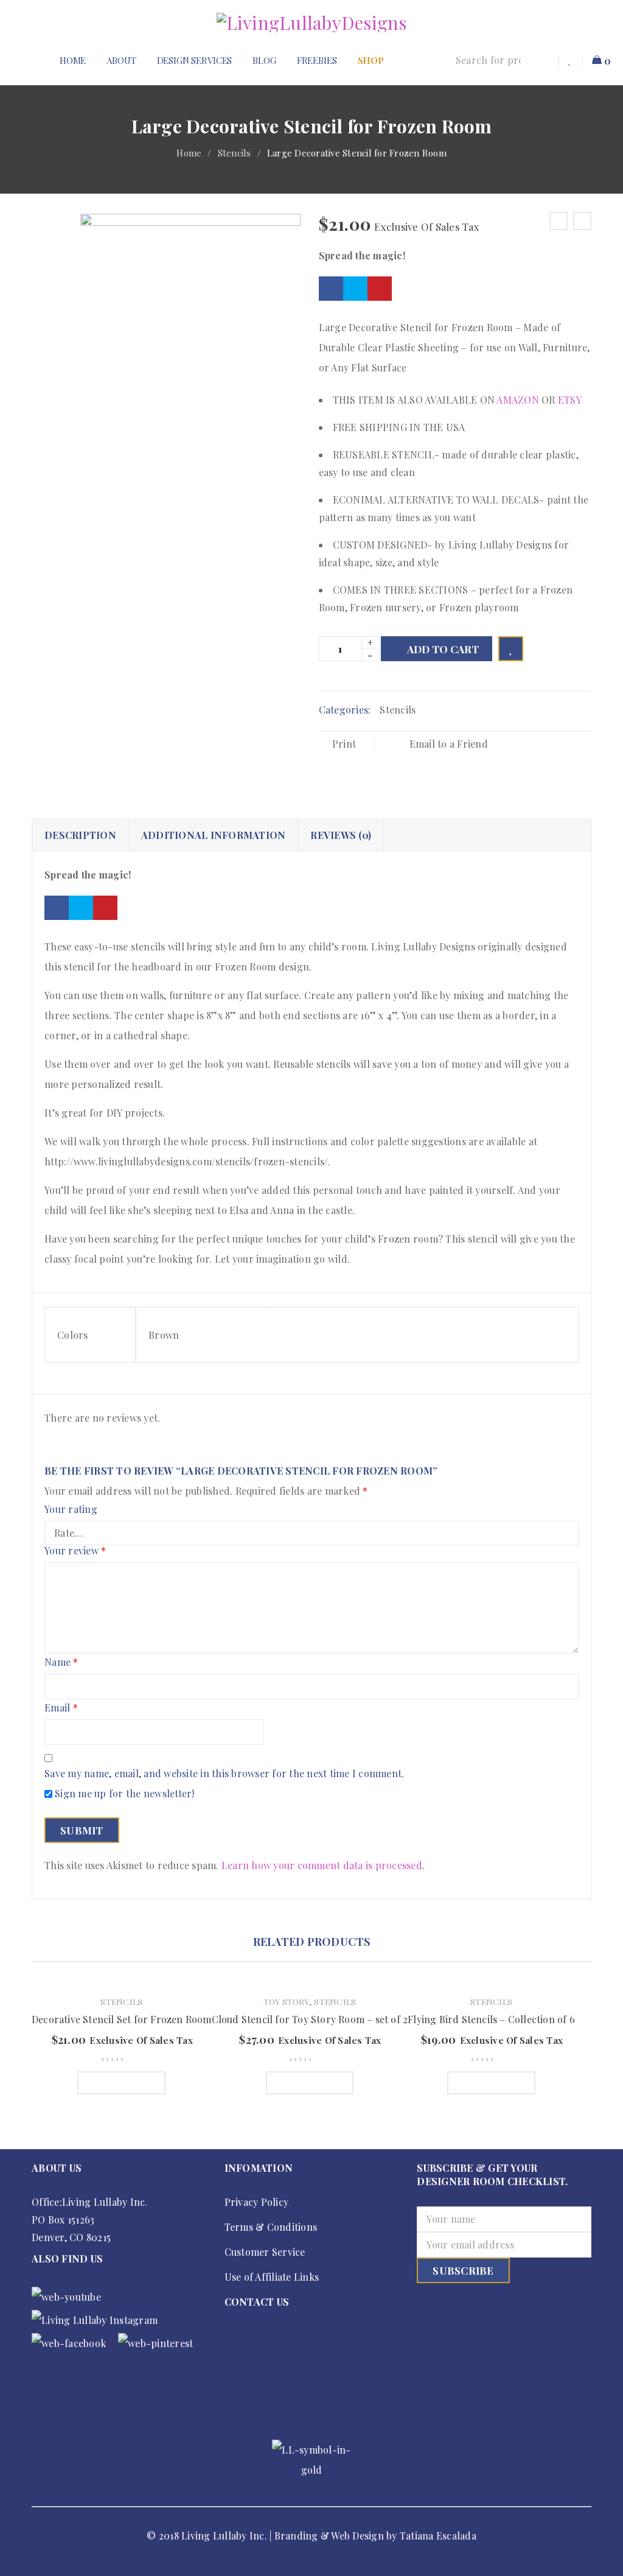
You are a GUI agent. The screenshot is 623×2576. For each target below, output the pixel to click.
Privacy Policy (257, 2202)
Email (61, 1708)
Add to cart (443, 649)
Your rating (71, 1510)
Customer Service (265, 2252)
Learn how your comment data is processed (322, 1865)
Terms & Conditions (271, 2227)
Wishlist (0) (571, 60)
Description (80, 835)
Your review (75, 1551)
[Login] (545, 60)
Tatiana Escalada (438, 2536)
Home (189, 153)
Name (61, 1662)
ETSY (570, 400)
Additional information (214, 835)
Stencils (235, 153)
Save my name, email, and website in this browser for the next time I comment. (224, 1774)
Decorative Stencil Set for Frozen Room (122, 2019)
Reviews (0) (341, 835)
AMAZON (518, 400)
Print (344, 744)
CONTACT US (257, 2302)
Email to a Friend (447, 744)
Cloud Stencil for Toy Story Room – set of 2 (310, 2019)
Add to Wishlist (511, 649)
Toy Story (286, 2001)
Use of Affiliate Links (272, 2277)
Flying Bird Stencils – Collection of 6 (491, 2019)
